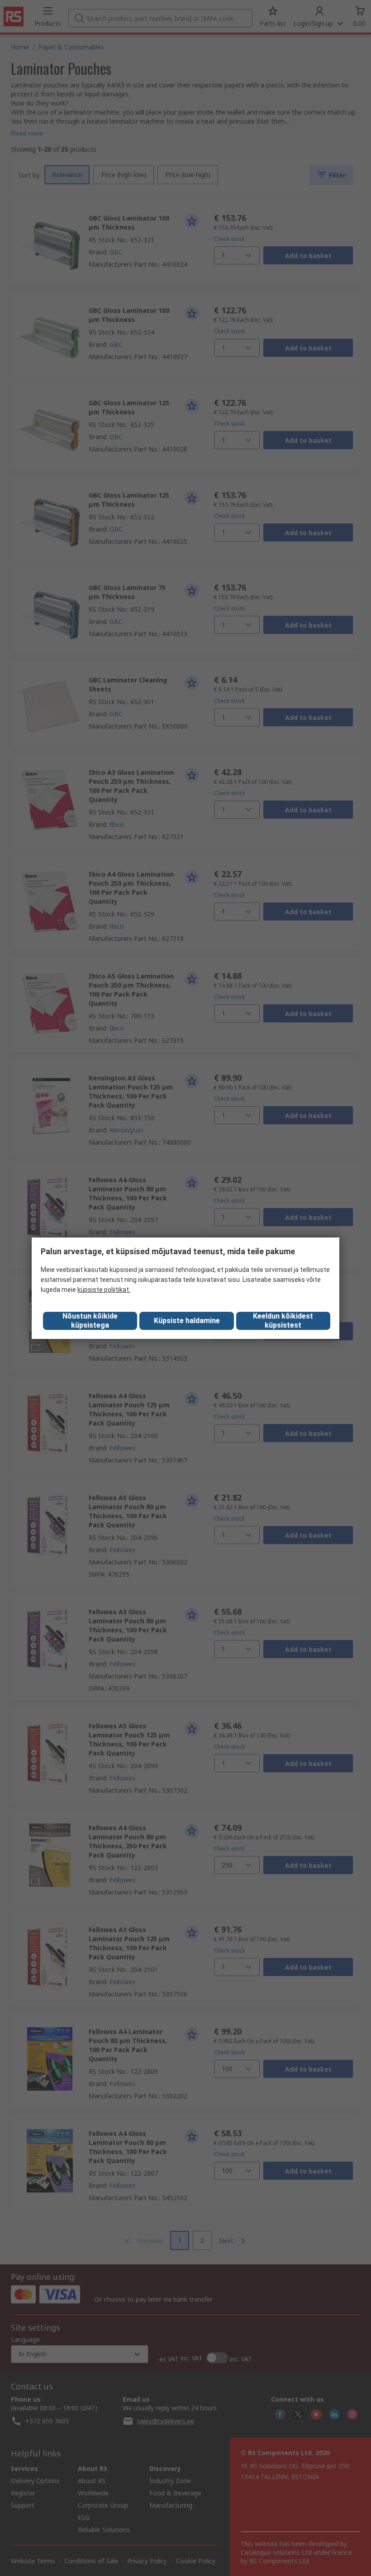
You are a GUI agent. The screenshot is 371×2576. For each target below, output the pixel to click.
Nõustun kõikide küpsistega (90, 1321)
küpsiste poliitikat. (104, 1290)
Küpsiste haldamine (187, 1321)
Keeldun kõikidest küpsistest (283, 1321)
